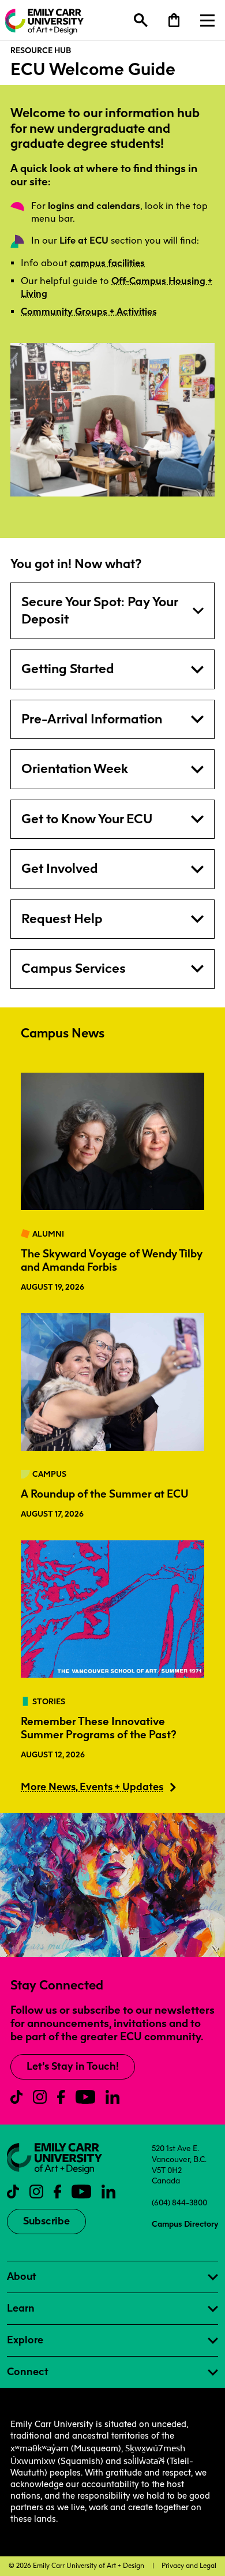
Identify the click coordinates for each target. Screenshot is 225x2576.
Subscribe (46, 2221)
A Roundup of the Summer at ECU (105, 1494)
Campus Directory (185, 2224)
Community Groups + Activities (89, 311)
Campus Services (74, 968)
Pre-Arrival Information (92, 719)
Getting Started (68, 669)
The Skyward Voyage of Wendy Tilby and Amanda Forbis (112, 1260)
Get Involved (60, 869)
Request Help (62, 919)
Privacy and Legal (189, 2566)
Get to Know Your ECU (87, 819)
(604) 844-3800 (179, 2202)
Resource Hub (41, 50)
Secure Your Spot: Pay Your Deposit (100, 611)
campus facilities (107, 263)
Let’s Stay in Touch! (73, 2066)
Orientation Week (75, 769)
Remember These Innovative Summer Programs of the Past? (99, 1728)
